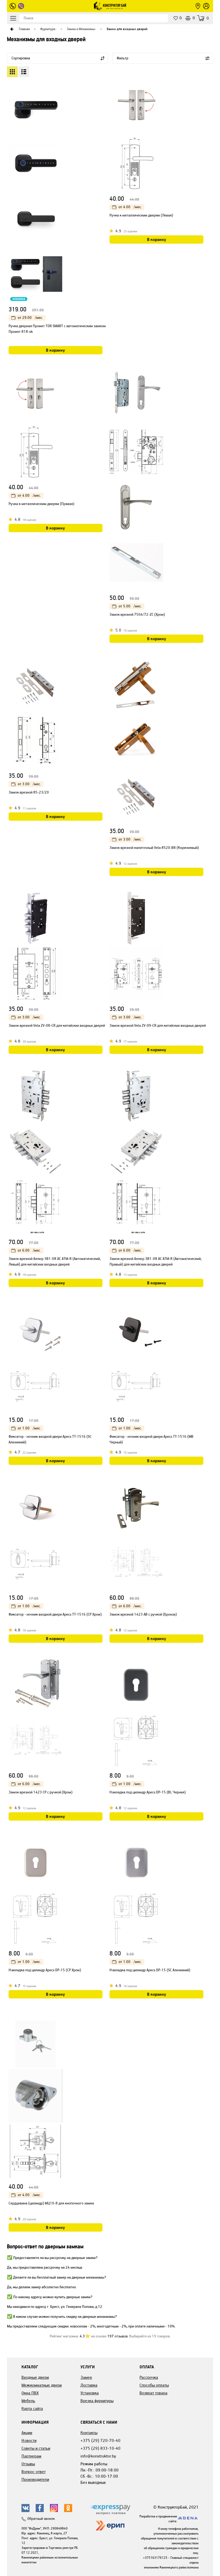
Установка (90, 2393)
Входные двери (35, 2377)
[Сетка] (12, 72)
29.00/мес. (30, 318)
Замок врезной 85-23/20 (29, 792)
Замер (86, 2377)
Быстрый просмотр (101, 86)
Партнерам (31, 2456)
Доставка (89, 2385)
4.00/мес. (130, 207)
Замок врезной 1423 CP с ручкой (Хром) (41, 1792)
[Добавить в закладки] (102, 96)
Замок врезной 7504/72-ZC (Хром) (137, 615)
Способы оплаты (154, 2385)
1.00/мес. (29, 1428)
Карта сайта (32, 2409)
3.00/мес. (29, 784)
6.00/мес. (29, 1250)
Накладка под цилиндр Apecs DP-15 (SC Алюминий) (150, 1970)
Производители (35, 2479)
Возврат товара (153, 2393)
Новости (29, 2440)
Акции (27, 2433)
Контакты (89, 2433)
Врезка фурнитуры (97, 2401)
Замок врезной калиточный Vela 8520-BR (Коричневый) (154, 848)
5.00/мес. (130, 606)
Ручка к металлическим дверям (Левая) (141, 215)
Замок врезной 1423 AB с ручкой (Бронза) (143, 1614)
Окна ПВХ (30, 2393)
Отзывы (28, 2464)
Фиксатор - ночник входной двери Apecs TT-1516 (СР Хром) (55, 1614)
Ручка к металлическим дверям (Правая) (41, 504)
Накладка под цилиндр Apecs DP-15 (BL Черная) (148, 1792)
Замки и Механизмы (81, 29)
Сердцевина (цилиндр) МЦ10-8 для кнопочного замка (51, 2203)
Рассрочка (149, 2377)
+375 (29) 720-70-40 (100, 2440)
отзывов (118, 2336)
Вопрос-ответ (34, 2472)
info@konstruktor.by (98, 2456)
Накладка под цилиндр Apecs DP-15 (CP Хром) (45, 1970)
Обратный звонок (41, 2519)
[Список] (24, 72)
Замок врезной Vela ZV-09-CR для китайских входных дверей (158, 1026)
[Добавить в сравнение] (103, 103)
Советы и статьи (36, 2448)
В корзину (55, 350)
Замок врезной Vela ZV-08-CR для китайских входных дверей (57, 1026)
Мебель (28, 2401)
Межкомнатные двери (42, 2385)
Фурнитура (48, 29)
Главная (24, 29)
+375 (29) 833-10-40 (100, 2448)
